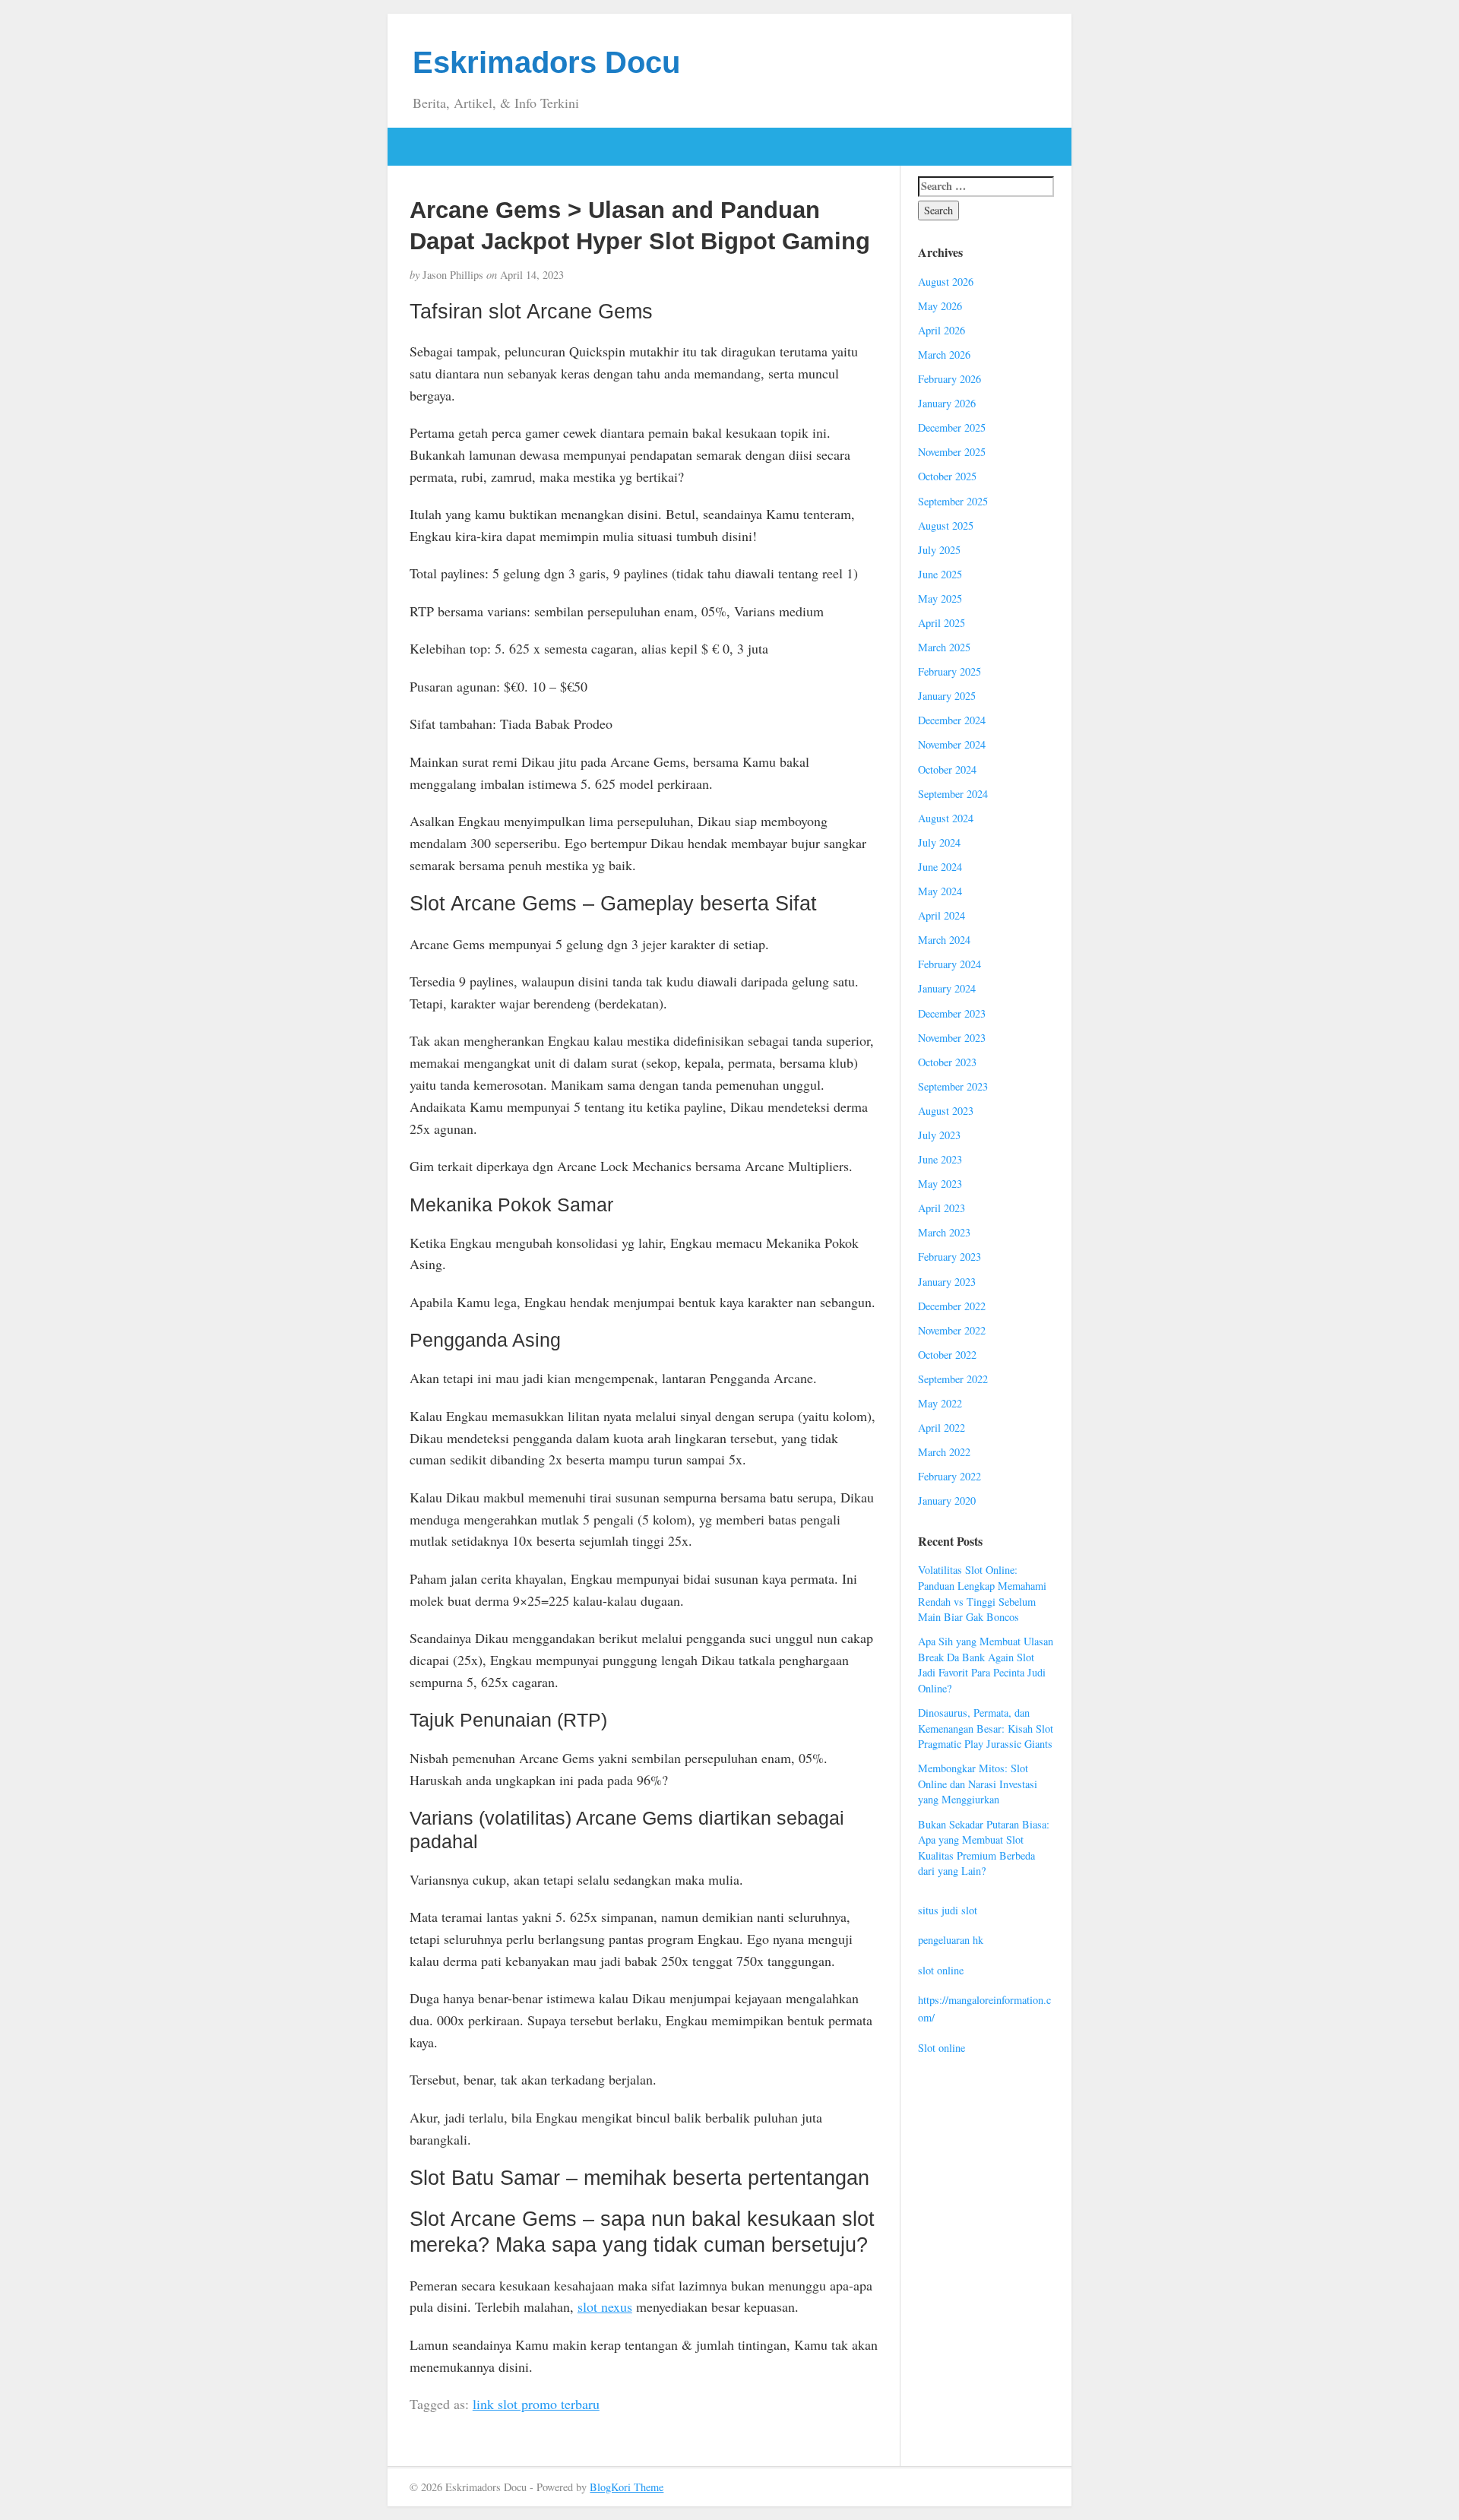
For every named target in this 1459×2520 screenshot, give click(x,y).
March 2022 (944, 1452)
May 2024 (940, 891)
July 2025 (939, 550)
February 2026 (949, 379)
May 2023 (940, 1184)
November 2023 (952, 1038)
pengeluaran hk (951, 1940)
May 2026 (940, 306)
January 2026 (947, 403)
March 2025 (944, 647)
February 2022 (949, 1476)
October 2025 (947, 476)
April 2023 (942, 1208)
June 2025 (940, 574)
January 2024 (947, 988)
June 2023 (940, 1159)
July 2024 (939, 842)
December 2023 (952, 1013)
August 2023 (946, 1111)
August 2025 (946, 526)
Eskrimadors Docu (546, 62)
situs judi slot (948, 1910)
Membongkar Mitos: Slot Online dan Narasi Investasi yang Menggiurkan (978, 1784)
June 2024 (940, 867)
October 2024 (947, 769)
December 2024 (952, 720)
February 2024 (949, 964)
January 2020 (947, 1501)
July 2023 (939, 1135)
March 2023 (944, 1232)
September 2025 (953, 501)
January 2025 (947, 696)
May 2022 (940, 1403)
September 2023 (953, 1086)
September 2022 (953, 1379)
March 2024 (944, 940)
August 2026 (946, 282)
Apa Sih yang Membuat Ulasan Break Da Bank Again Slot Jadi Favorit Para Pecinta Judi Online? (986, 1665)
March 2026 (944, 355)
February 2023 (949, 1257)
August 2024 (946, 818)
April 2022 (942, 1428)
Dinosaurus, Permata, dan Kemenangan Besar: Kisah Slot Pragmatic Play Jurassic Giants (986, 1728)
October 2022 (947, 1355)
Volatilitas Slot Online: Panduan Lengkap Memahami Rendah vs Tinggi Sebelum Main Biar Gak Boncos (982, 1593)
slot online (941, 1970)
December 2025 (952, 427)
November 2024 (952, 744)
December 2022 (952, 1306)
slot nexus (605, 2306)
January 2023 (947, 1282)
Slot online (942, 2048)
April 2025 (942, 623)
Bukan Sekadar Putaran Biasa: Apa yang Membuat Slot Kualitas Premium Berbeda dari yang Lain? (984, 1848)
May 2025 (940, 598)
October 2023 (947, 1062)
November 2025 (952, 452)
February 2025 (949, 671)
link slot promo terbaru (536, 2404)
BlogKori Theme (627, 2487)
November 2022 (952, 1330)
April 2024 (942, 915)
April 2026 (942, 330)
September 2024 (953, 794)
